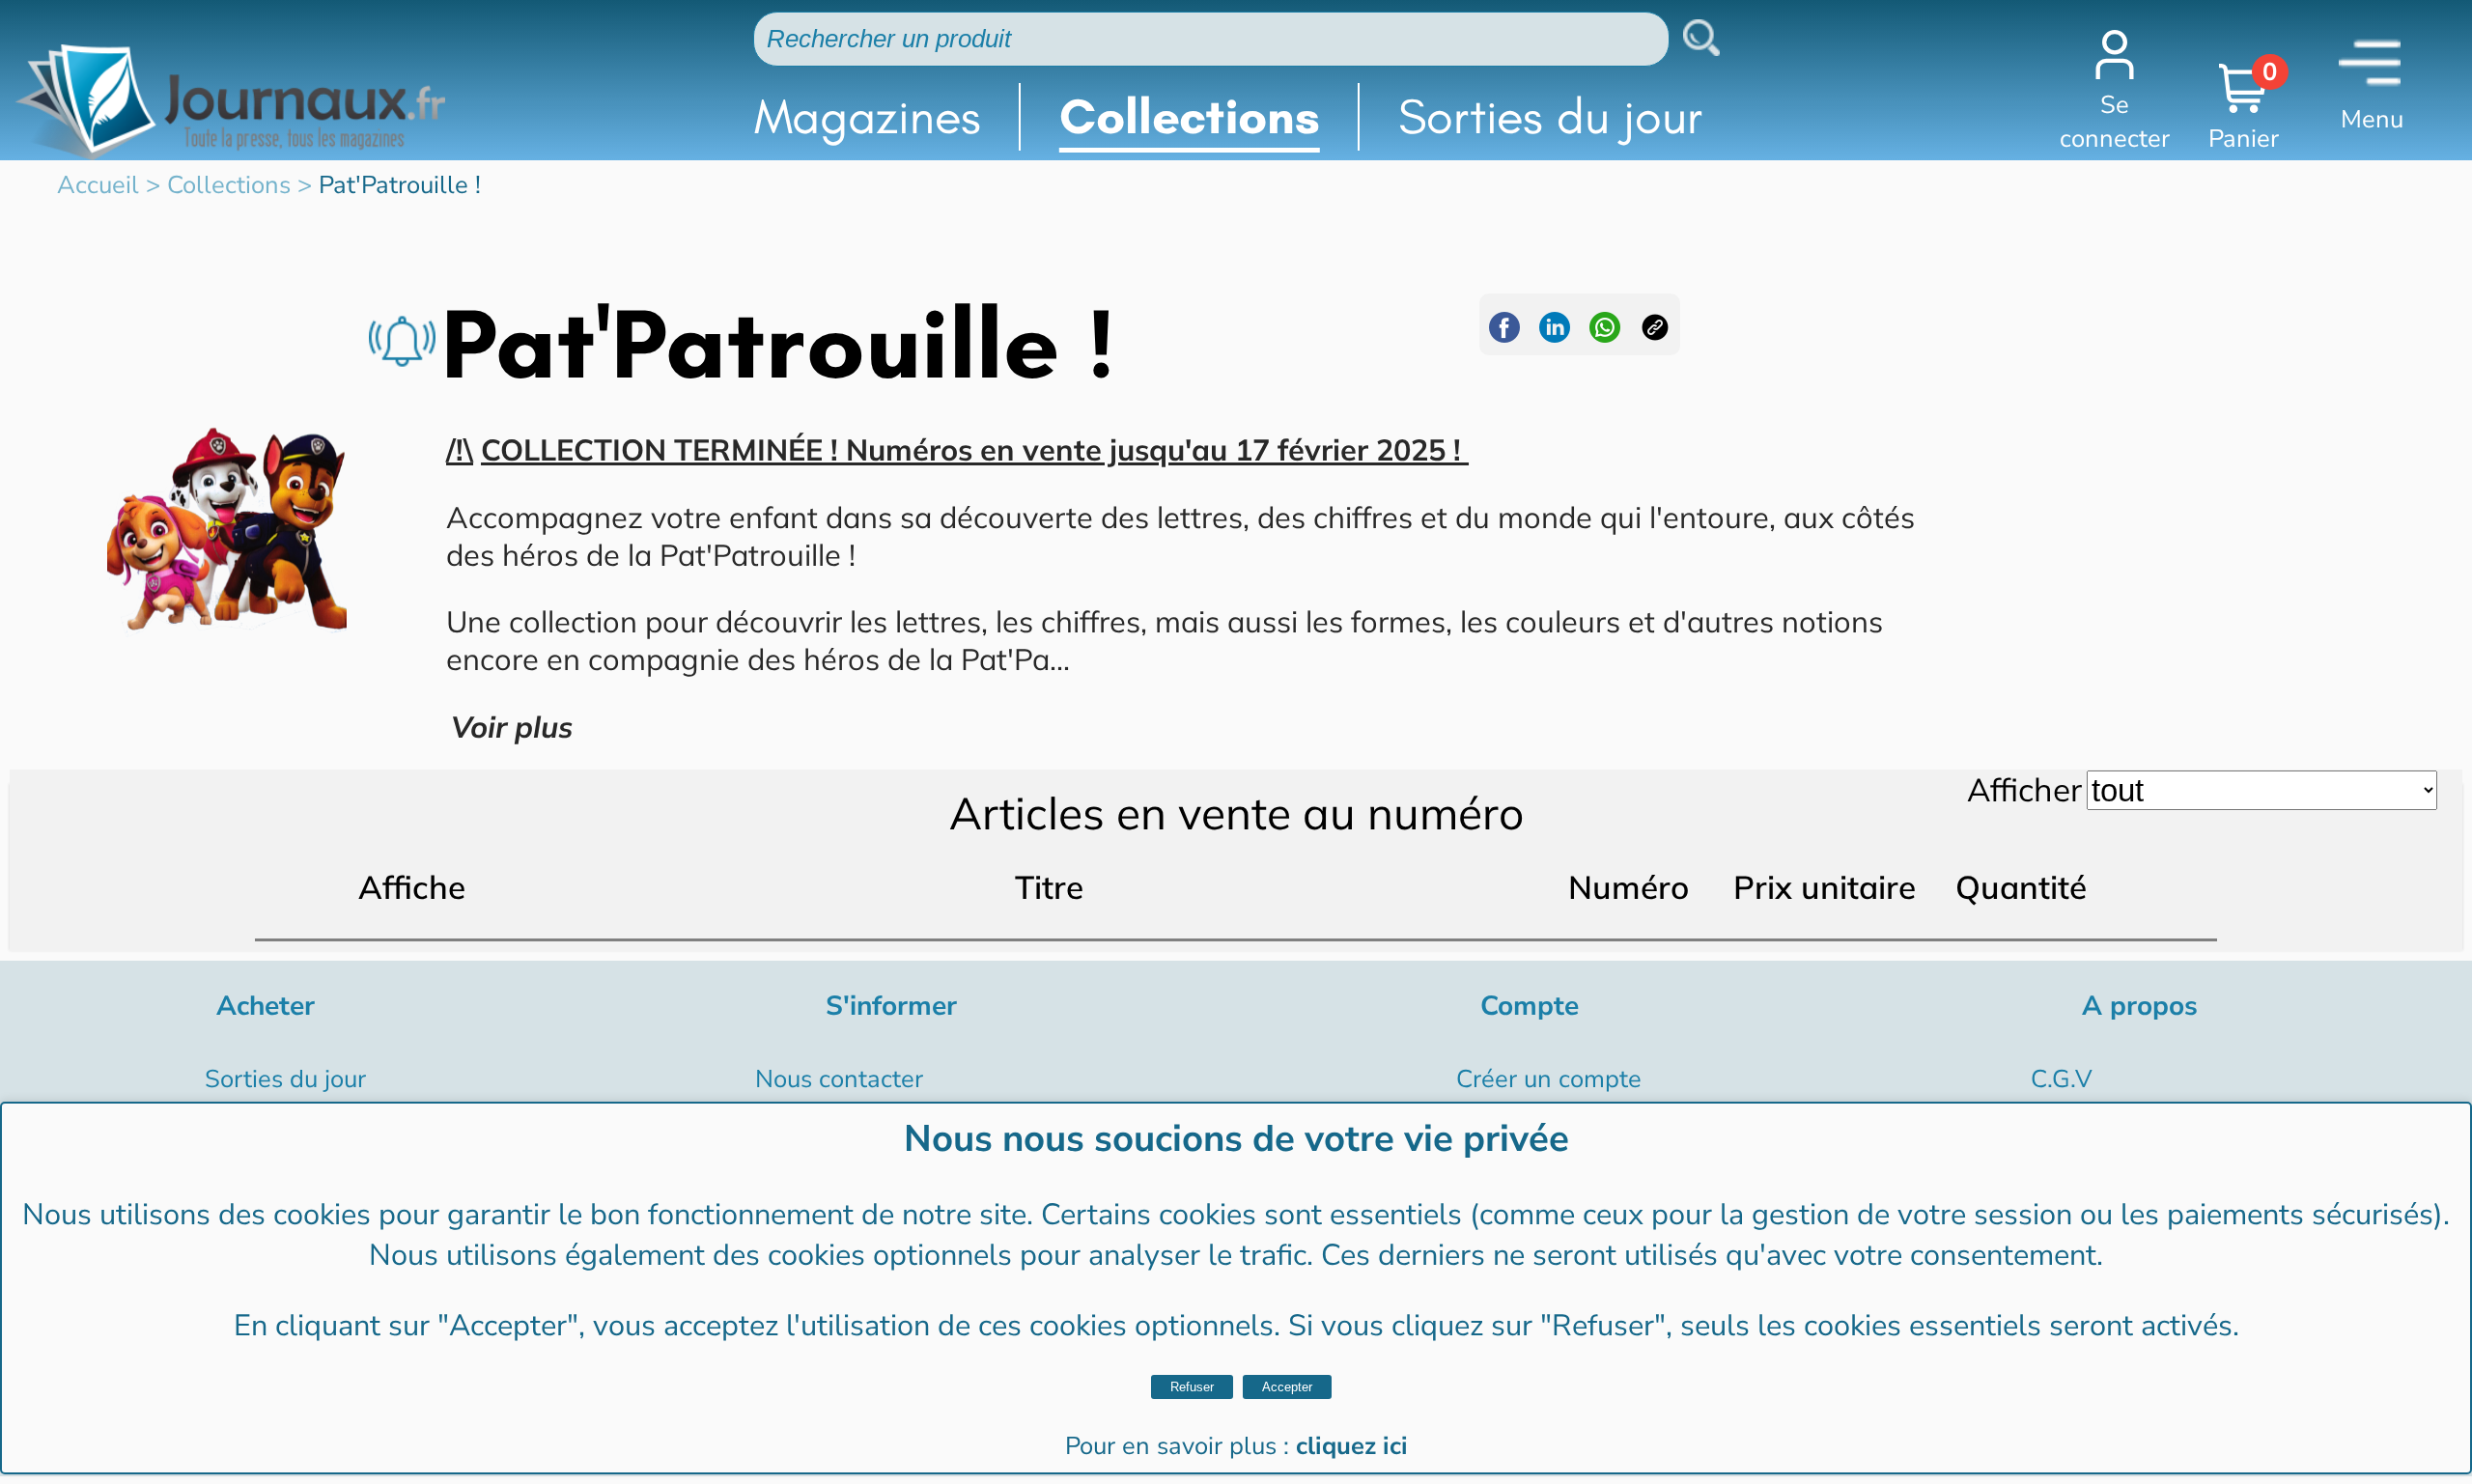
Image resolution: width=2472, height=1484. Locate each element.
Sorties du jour (1551, 116)
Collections (1190, 116)
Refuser (1192, 1387)
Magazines (868, 116)
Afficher (2024, 789)
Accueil (98, 185)
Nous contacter (839, 1079)
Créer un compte (1549, 1079)
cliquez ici (1352, 1446)
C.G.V (2062, 1079)
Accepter (1287, 1387)
